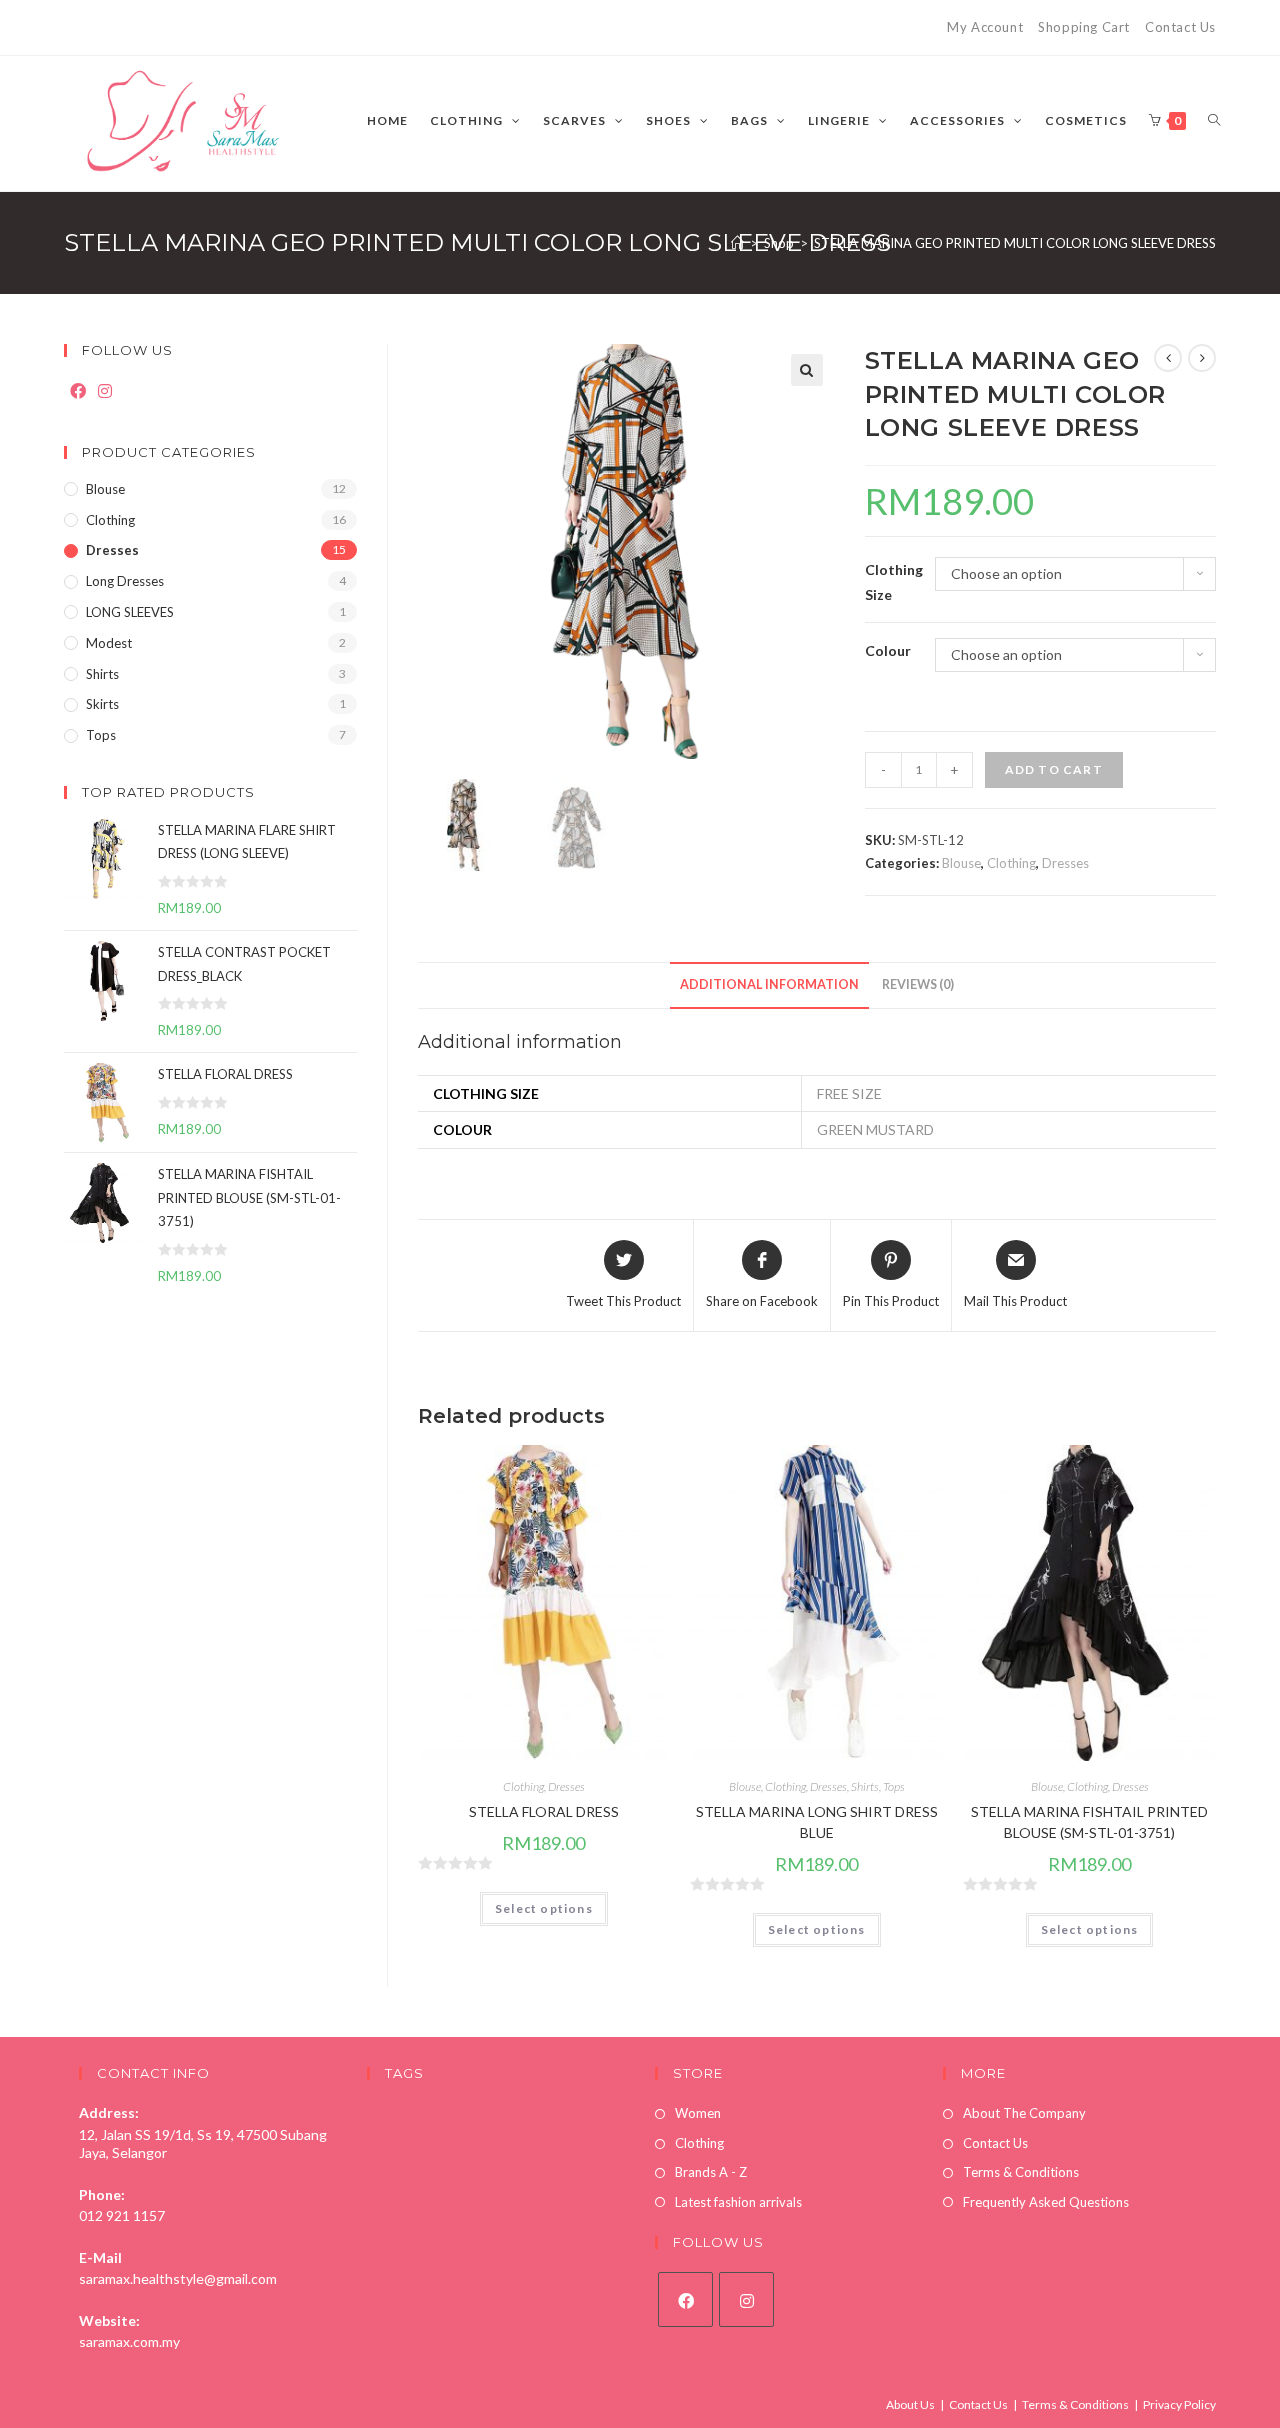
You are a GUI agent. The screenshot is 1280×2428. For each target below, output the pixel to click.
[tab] (769, 985)
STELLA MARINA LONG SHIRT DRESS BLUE (817, 1822)
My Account (985, 27)
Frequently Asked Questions (1046, 2202)
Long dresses (125, 581)
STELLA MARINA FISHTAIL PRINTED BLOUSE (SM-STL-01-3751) (1089, 1822)
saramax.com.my (129, 2341)
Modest (109, 643)
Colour (888, 650)
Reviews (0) (918, 984)
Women (698, 2113)
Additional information (769, 984)
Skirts (102, 704)
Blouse (961, 863)
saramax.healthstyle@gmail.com (178, 2278)
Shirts (865, 1786)
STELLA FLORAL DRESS (544, 1811)
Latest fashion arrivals (738, 2202)
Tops (894, 1786)
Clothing (1011, 863)
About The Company (1024, 2113)
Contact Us (1180, 27)
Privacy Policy (1179, 2404)
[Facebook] (78, 391)
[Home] (737, 243)
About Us (910, 2404)
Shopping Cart (1084, 27)
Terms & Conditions (1021, 2172)
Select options (544, 1908)
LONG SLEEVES (130, 612)
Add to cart (1054, 769)
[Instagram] (105, 391)
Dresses (1065, 863)
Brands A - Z (711, 2172)
